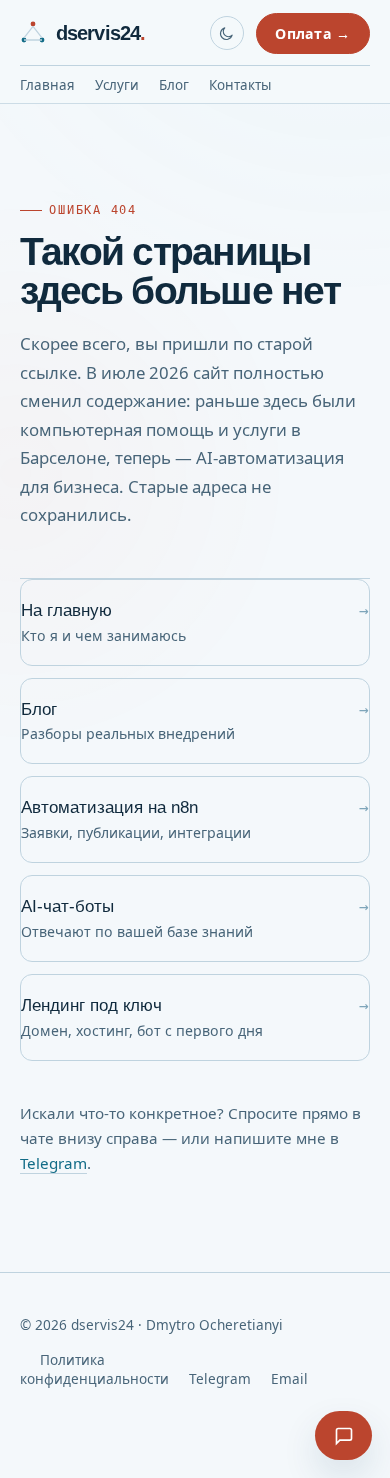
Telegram (53, 1163)
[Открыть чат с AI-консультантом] (343, 1435)
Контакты (240, 85)
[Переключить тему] (227, 33)
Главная (47, 85)
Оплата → (312, 33)
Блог (174, 85)
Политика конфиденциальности (94, 1369)
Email (289, 1378)
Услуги (117, 85)
